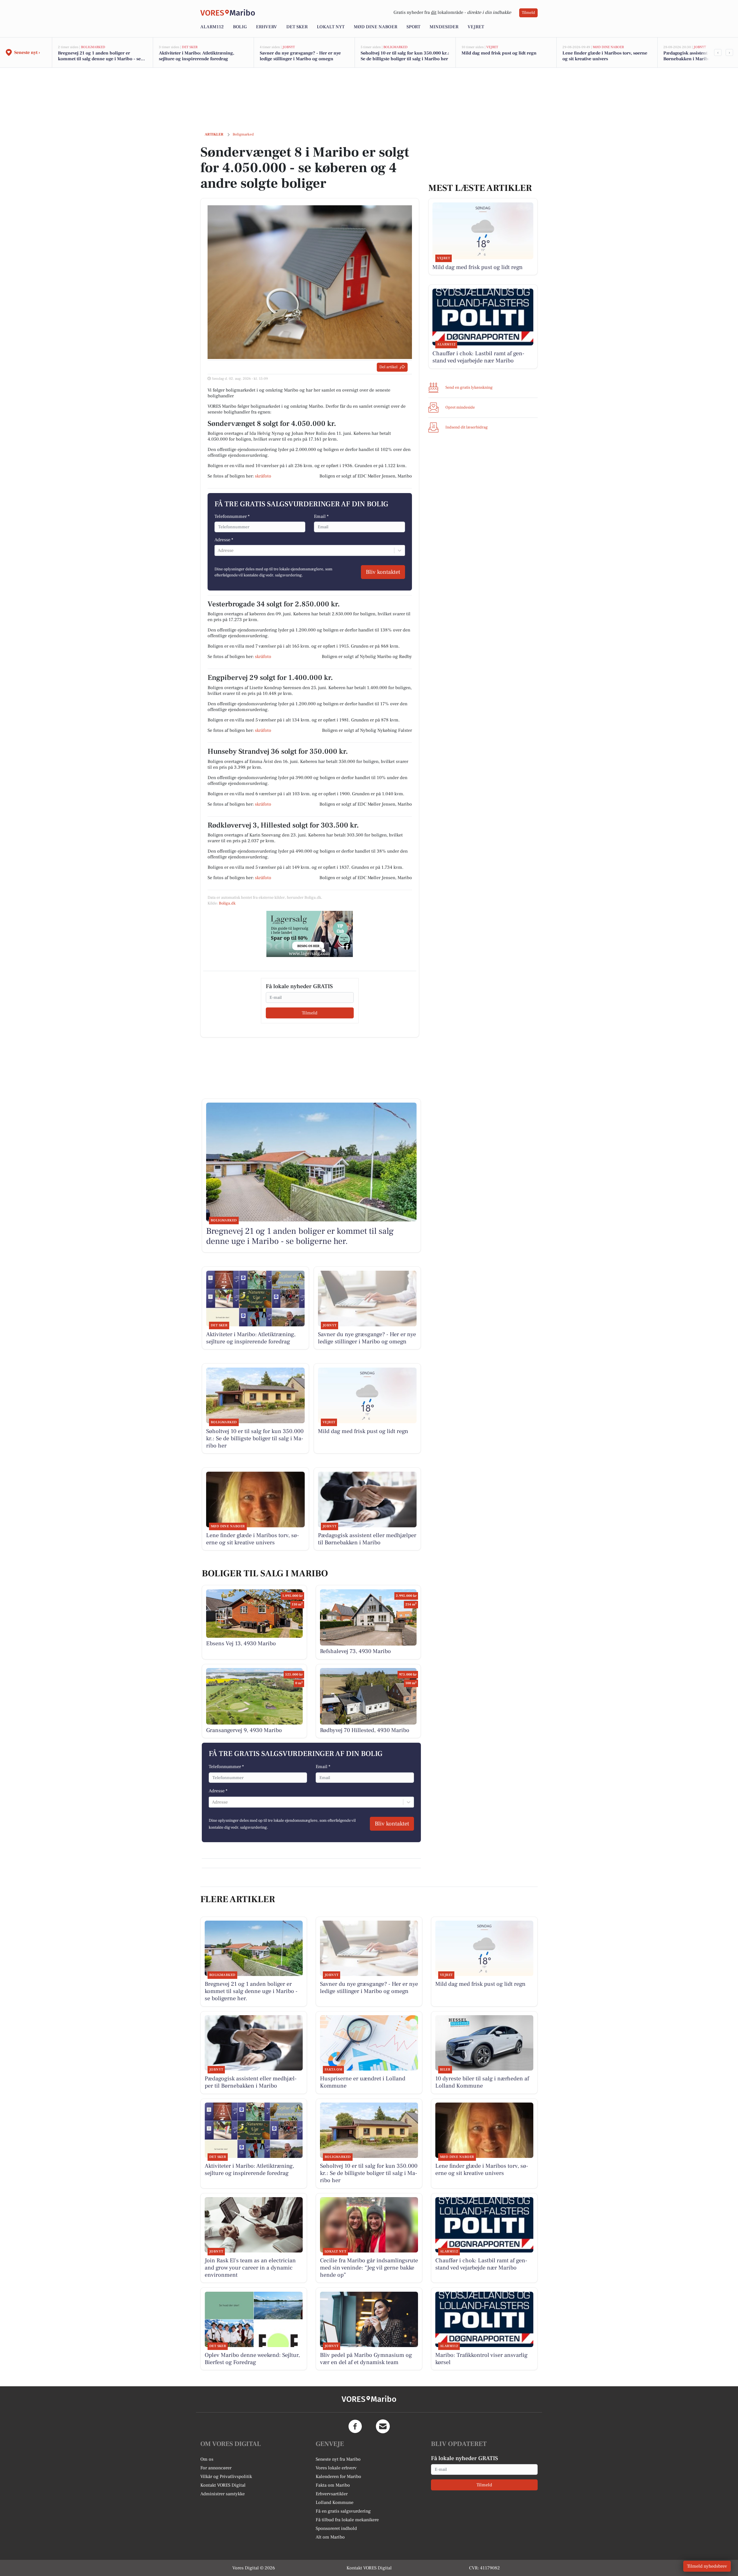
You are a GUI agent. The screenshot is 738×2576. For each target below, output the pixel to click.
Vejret (476, 27)
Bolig (240, 27)
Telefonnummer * (232, 516)
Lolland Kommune (335, 2502)
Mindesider (444, 27)
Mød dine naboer (375, 27)
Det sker (297, 27)
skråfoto (263, 476)
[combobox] (218, 550)
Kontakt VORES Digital (223, 2485)
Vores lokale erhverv (336, 2468)
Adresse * (224, 540)
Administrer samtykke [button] (223, 2494)
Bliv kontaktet (383, 572)
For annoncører (216, 2468)
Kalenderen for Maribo (338, 2477)
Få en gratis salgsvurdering (343, 2511)
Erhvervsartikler (332, 2494)
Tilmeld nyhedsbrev (707, 2566)
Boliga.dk (227, 903)
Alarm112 (212, 27)
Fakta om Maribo (333, 2485)
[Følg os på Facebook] (355, 2426)
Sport (413, 27)
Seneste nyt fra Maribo (338, 2459)
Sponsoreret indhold (336, 2528)
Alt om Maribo (330, 2537)
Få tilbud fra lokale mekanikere (347, 2520)
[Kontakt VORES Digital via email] (383, 2426)
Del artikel (388, 367)
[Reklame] (310, 934)
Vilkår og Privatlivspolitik (226, 2477)
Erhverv (267, 27)
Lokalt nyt (331, 27)
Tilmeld (528, 13)
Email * (321, 516)
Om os (207, 2459)
